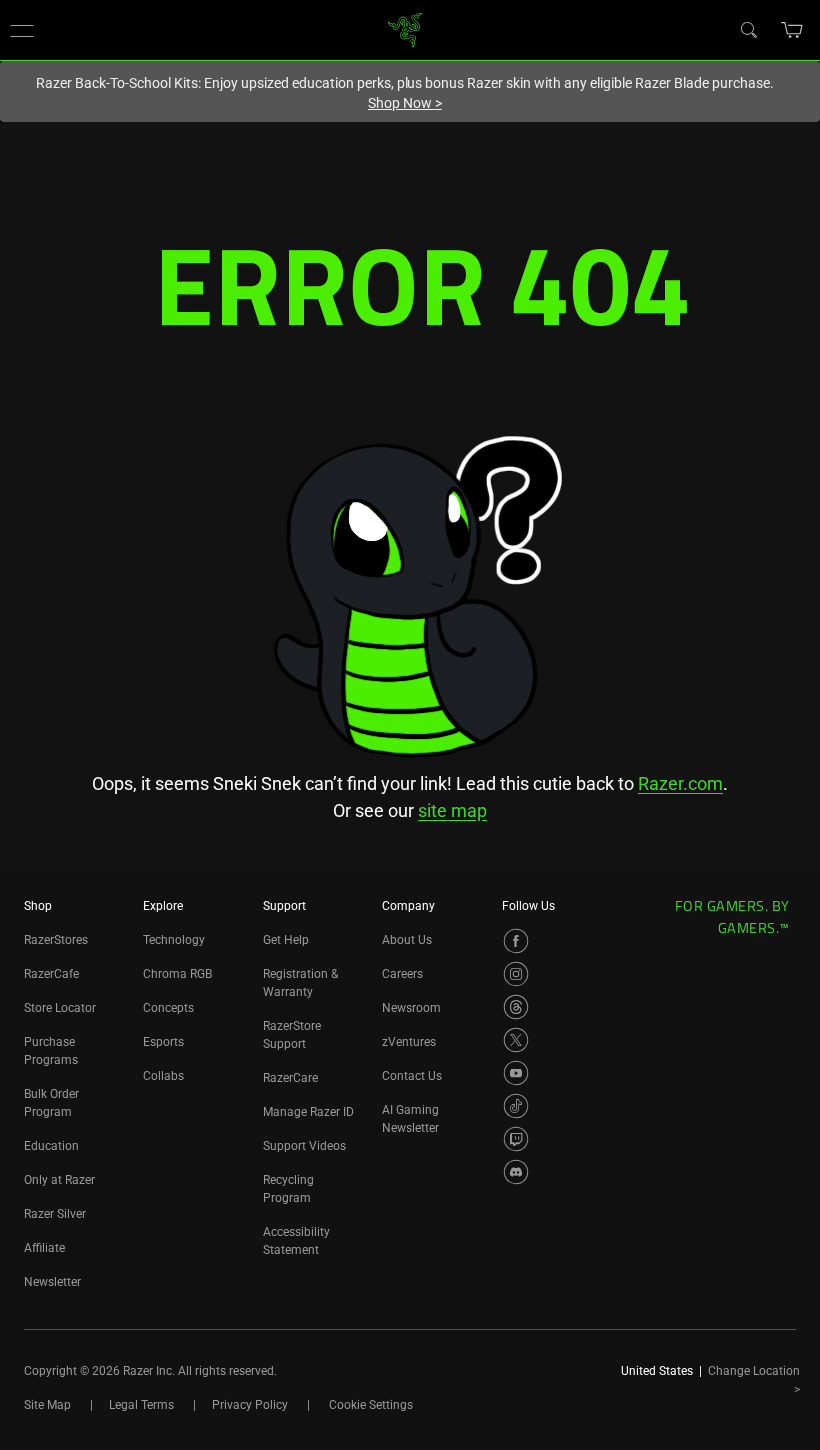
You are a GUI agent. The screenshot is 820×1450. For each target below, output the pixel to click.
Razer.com (680, 783)
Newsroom (411, 1008)
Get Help (286, 940)
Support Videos (304, 1146)
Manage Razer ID (308, 1112)
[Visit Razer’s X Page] (516, 1040)
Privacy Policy (250, 1405)
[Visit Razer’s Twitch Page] (516, 1139)
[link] (405, 28)
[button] (22, 30)
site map (452, 810)
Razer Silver (55, 1214)
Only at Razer (59, 1180)
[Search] (748, 29)
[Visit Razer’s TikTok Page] (516, 1106)
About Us (407, 940)
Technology (174, 940)
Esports (163, 1042)
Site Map (47, 1405)
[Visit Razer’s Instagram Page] (516, 974)
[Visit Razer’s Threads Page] (516, 1007)
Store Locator (60, 1008)
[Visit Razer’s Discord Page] (516, 1172)
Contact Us (412, 1076)
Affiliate (44, 1248)
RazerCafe (51, 974)
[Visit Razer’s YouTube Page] (516, 1073)
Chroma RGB (177, 974)
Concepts (168, 1008)
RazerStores (56, 940)
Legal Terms (141, 1405)
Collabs (163, 1076)
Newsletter (52, 1282)
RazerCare (290, 1078)
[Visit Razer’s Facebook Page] (516, 941)
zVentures (409, 1042)
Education (51, 1146)
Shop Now (405, 103)
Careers (402, 974)
